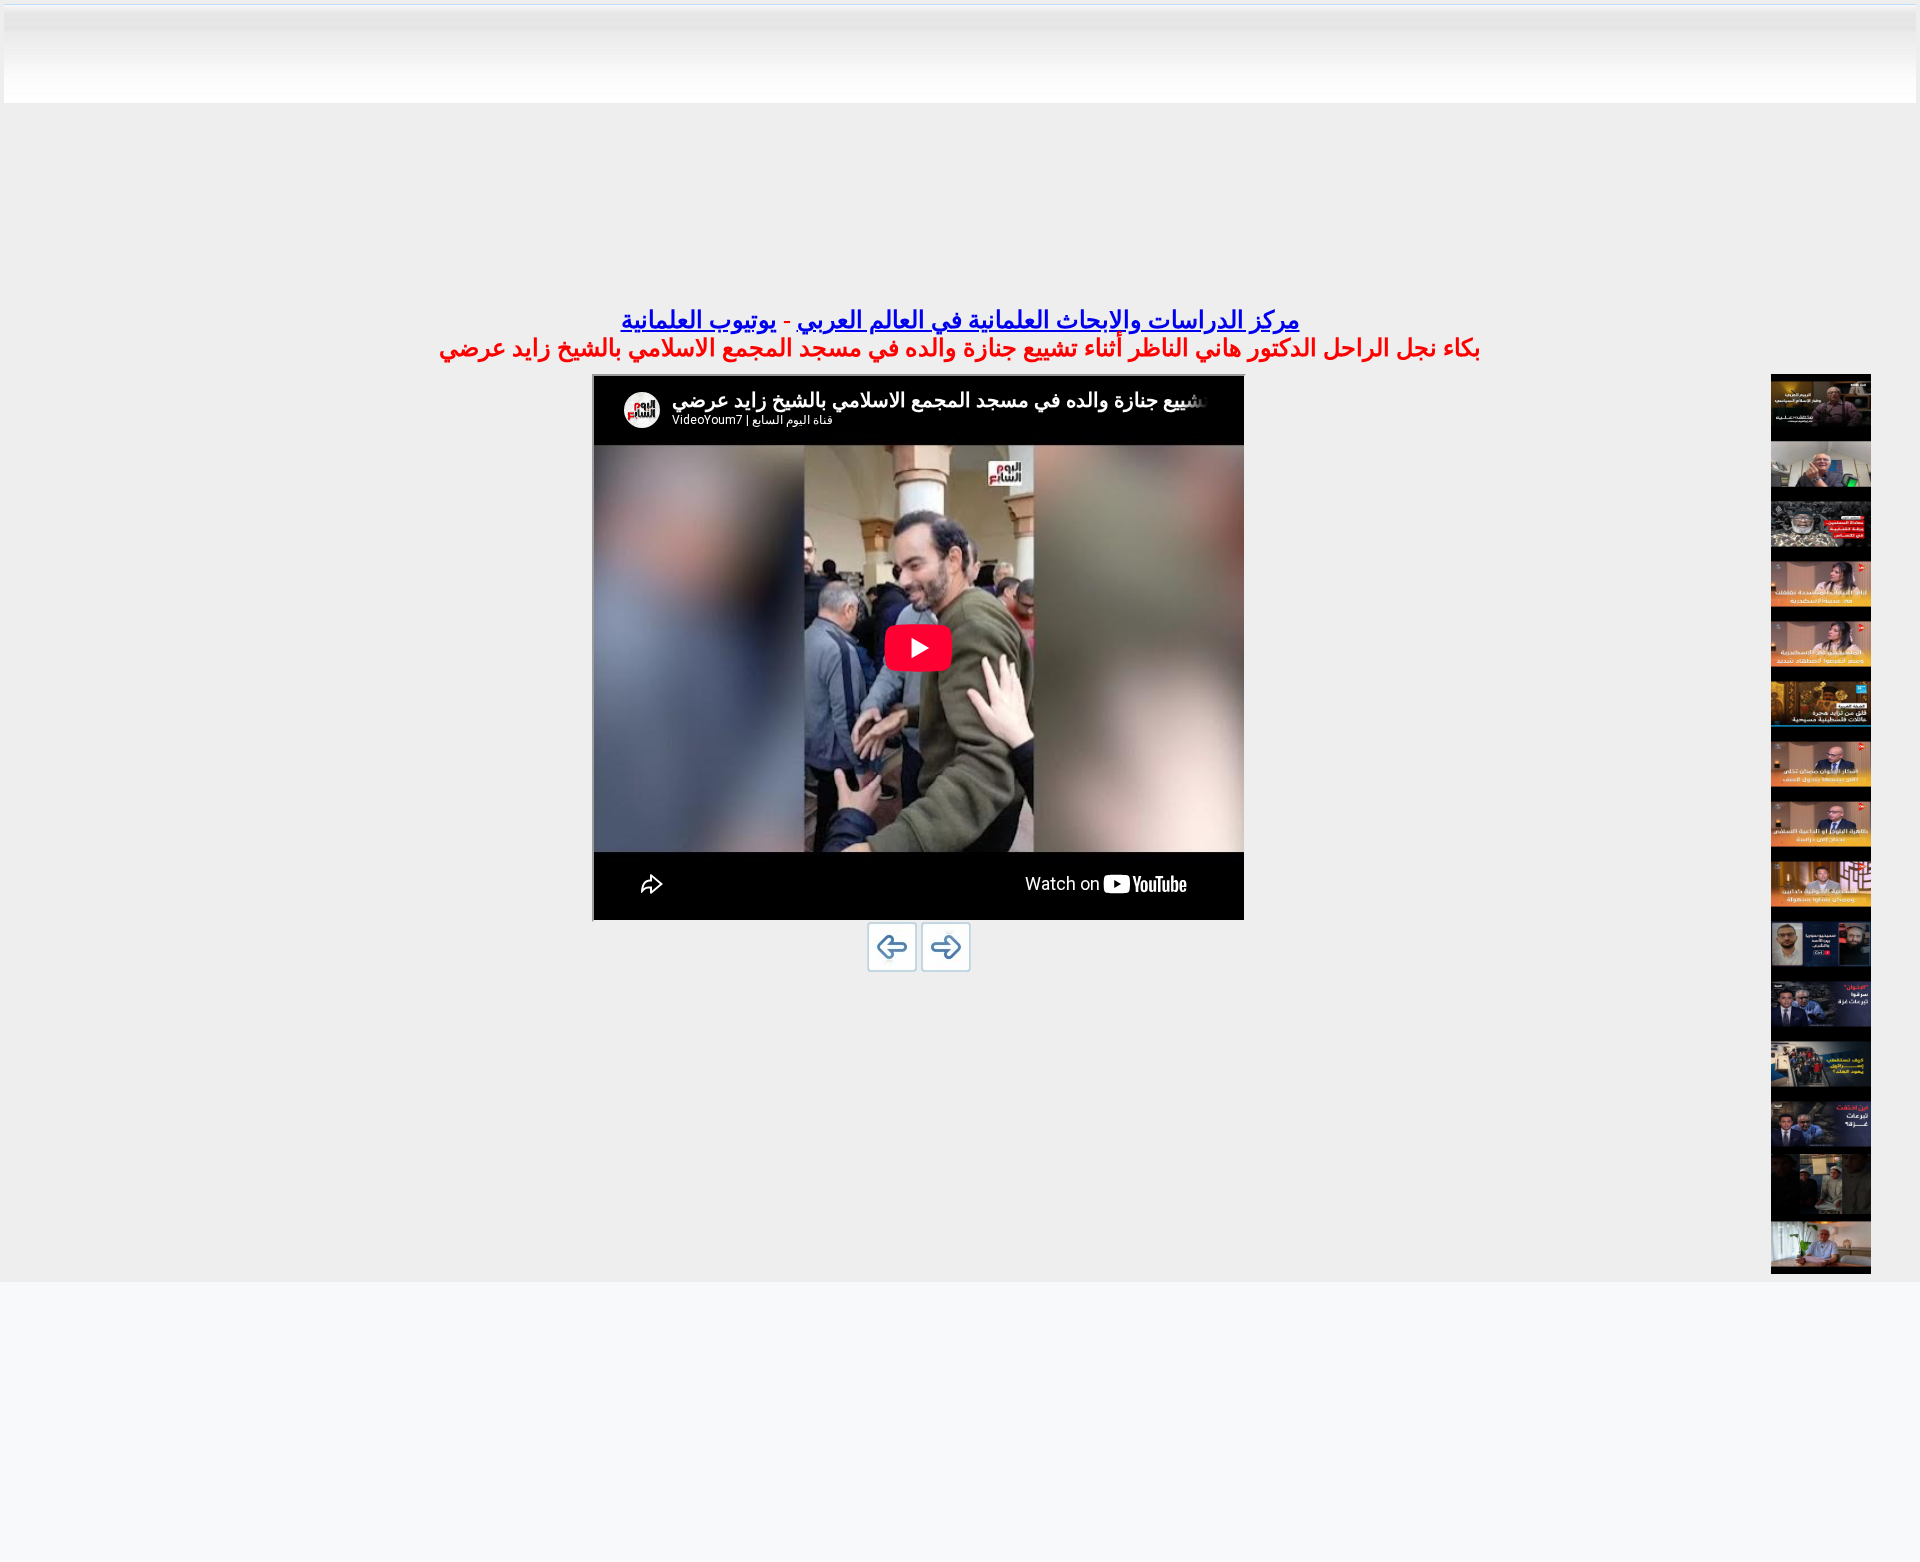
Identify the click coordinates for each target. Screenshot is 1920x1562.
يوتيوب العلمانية (699, 320)
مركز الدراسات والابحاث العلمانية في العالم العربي (1048, 320)
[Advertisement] (960, 148)
